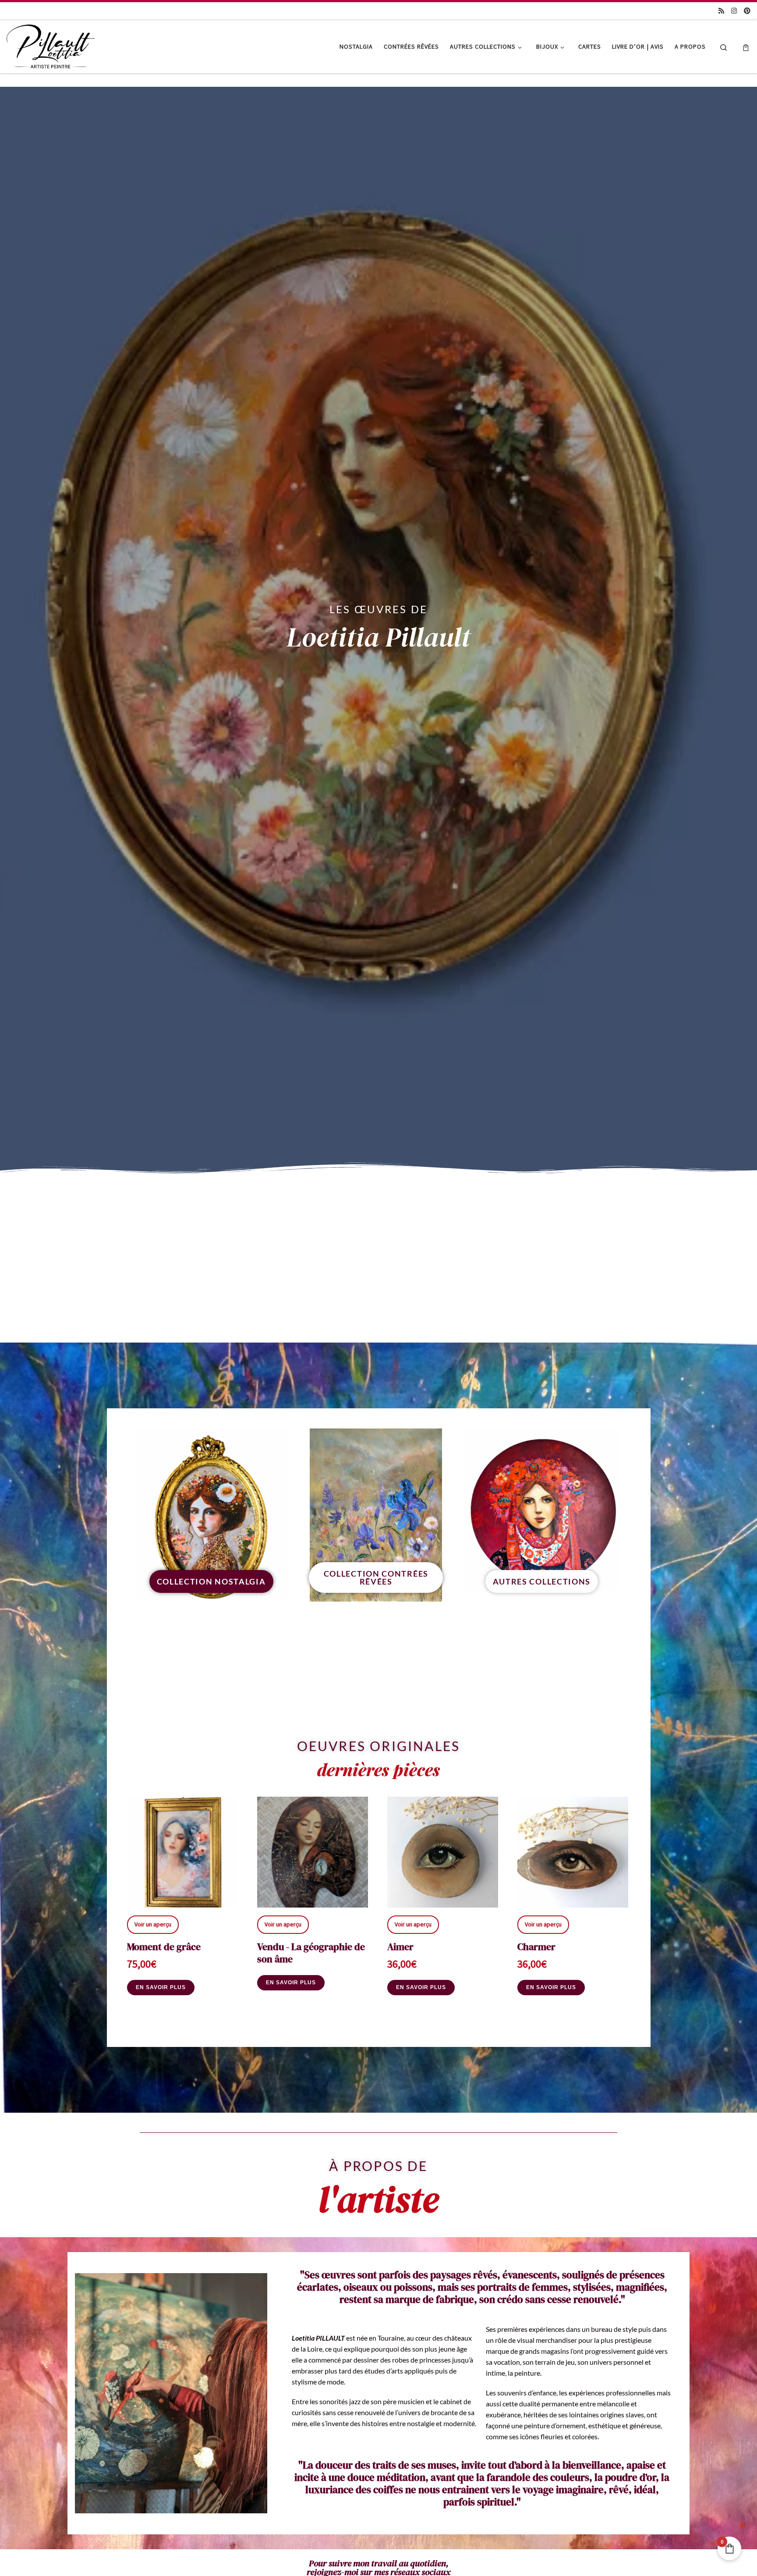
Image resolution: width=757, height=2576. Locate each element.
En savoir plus (161, 1987)
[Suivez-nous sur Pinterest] (747, 11)
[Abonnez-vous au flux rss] (721, 11)
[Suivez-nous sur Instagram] (734, 11)
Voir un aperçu (153, 1924)
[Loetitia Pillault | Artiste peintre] (51, 45)
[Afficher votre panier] (746, 47)
